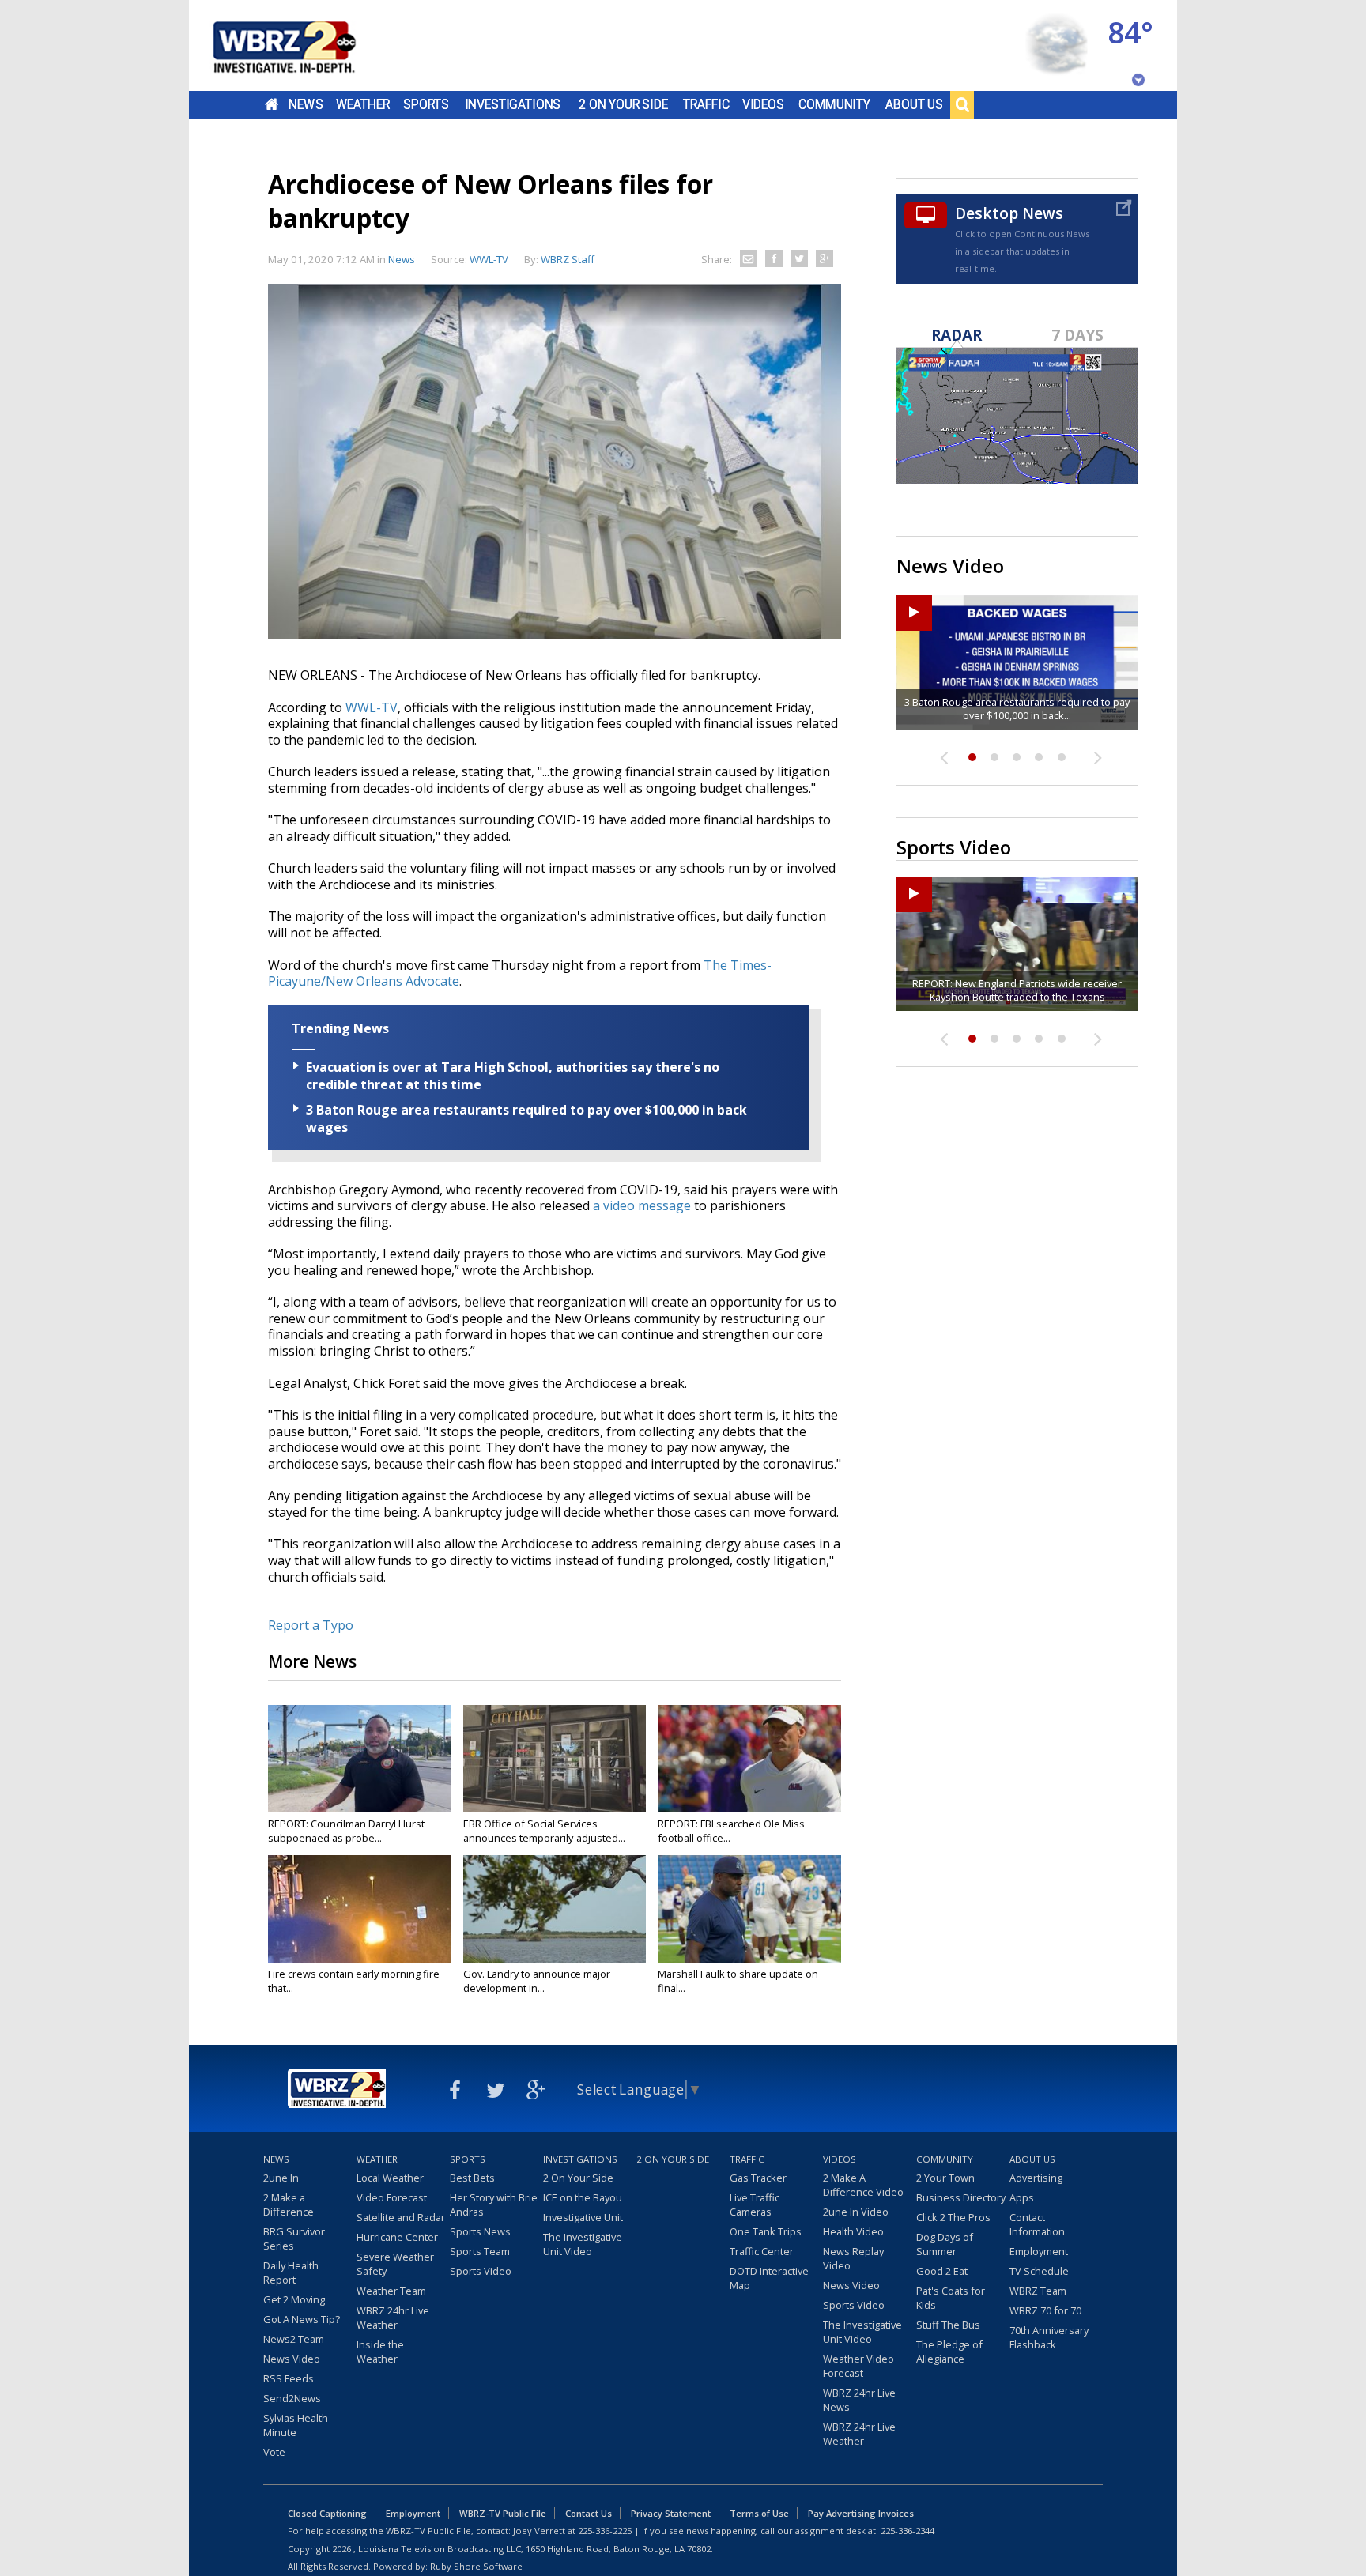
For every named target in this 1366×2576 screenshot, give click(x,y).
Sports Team (480, 2251)
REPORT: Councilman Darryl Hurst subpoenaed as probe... (346, 1831)
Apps (1022, 2197)
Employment (1039, 2251)
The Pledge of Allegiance (949, 2352)
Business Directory (961, 2197)
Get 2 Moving (294, 2299)
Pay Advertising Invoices (861, 2513)
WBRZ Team (1038, 2291)
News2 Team (294, 2339)
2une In (281, 2178)
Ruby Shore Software (476, 2566)
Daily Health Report (291, 2272)
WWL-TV (372, 707)
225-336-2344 (908, 2531)
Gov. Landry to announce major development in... (537, 1981)
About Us (914, 104)
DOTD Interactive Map (769, 2278)
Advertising (1036, 2178)
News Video (292, 2359)
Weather (363, 104)
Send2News (292, 2398)
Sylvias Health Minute (296, 2425)
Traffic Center (762, 2251)
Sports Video (481, 2271)
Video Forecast (392, 2197)
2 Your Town (945, 2178)
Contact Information (1037, 2224)
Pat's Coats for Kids (951, 2298)
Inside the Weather (380, 2352)
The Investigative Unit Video (583, 2244)
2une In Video (856, 2212)
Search (962, 104)
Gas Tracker (758, 2178)
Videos (763, 104)
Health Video (853, 2231)
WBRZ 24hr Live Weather (393, 2318)
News (306, 104)
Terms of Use (759, 2513)
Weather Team (391, 2291)
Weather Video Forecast (858, 2366)
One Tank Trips (766, 2231)
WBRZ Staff (568, 259)
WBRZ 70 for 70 (1045, 2310)
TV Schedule (1039, 2271)
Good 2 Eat (942, 2271)
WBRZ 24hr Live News (859, 2400)
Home (272, 104)
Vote (274, 2452)
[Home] (304, 45)
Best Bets (472, 2178)
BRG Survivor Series (294, 2238)
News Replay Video (853, 2258)
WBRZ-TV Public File (503, 2513)
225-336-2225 (605, 2531)
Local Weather (390, 2178)
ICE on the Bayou (583, 2197)
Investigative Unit (583, 2217)
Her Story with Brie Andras (494, 2204)
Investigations (513, 104)
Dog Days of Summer (945, 2244)
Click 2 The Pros (953, 2217)
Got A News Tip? (302, 2319)
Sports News (480, 2231)
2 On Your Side (623, 104)
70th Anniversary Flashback (1049, 2337)
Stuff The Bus (948, 2325)
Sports (426, 104)
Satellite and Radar (401, 2217)
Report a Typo (311, 1625)
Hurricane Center (397, 2237)
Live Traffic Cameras (755, 2204)
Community (834, 104)
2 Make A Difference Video (863, 2185)
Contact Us (589, 2513)
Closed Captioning (327, 2513)
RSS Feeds (289, 2378)
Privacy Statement (671, 2513)
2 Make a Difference (289, 2204)
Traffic (706, 104)
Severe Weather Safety (395, 2264)
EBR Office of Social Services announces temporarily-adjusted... (544, 1831)
